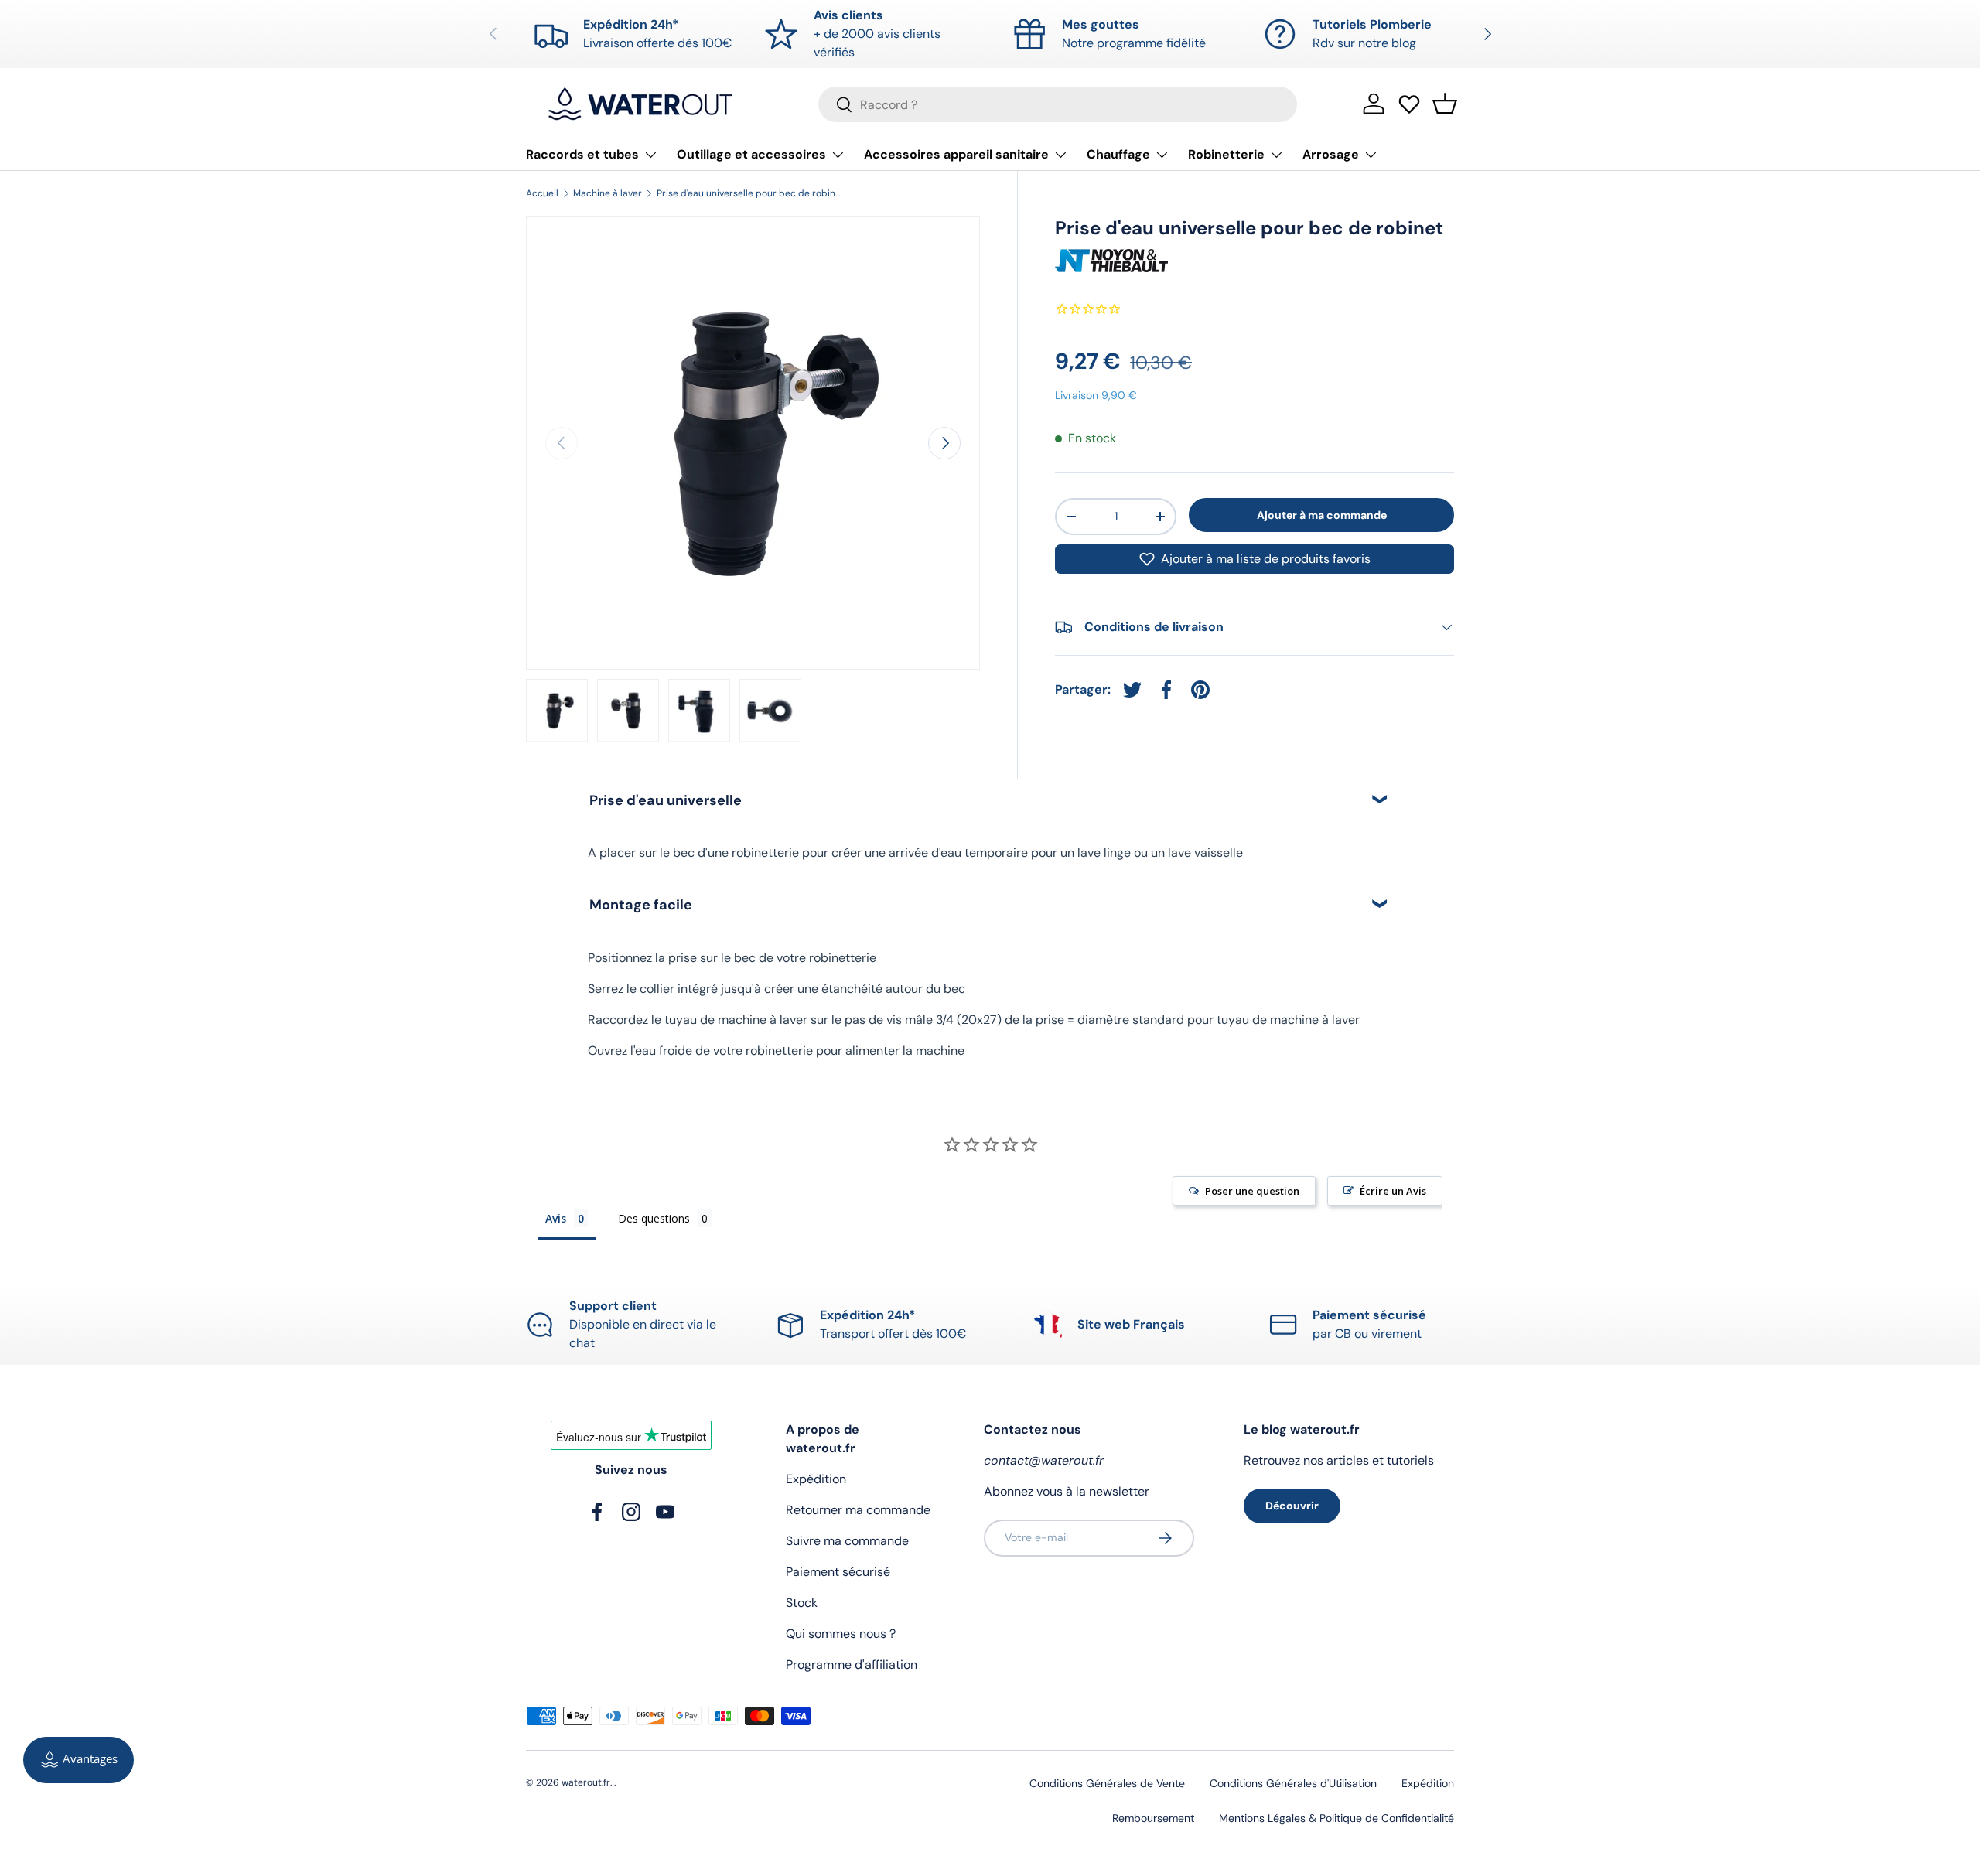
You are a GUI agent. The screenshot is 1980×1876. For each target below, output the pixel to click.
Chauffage (1118, 154)
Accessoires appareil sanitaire (956, 154)
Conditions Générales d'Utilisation (1293, 1783)
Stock (802, 1603)
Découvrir (1292, 1506)
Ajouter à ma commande (1322, 514)
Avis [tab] (556, 1218)
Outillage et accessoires (751, 154)
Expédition (816, 1479)
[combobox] (1058, 104)
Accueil (542, 193)
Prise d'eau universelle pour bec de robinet (749, 193)
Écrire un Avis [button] (1393, 1191)
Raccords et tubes (582, 154)
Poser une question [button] (1252, 1191)
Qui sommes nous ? (841, 1634)
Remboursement (1153, 1818)
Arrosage (1331, 154)
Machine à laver (608, 193)
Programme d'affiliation (852, 1665)
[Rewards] (79, 1760)
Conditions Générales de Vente (1107, 1783)
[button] (1445, 104)
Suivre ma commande (847, 1541)
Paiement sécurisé (838, 1572)
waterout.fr (586, 1782)
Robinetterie (1226, 154)
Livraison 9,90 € (1096, 395)
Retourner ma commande (858, 1510)
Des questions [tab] (654, 1218)
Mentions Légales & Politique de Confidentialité (1336, 1818)
